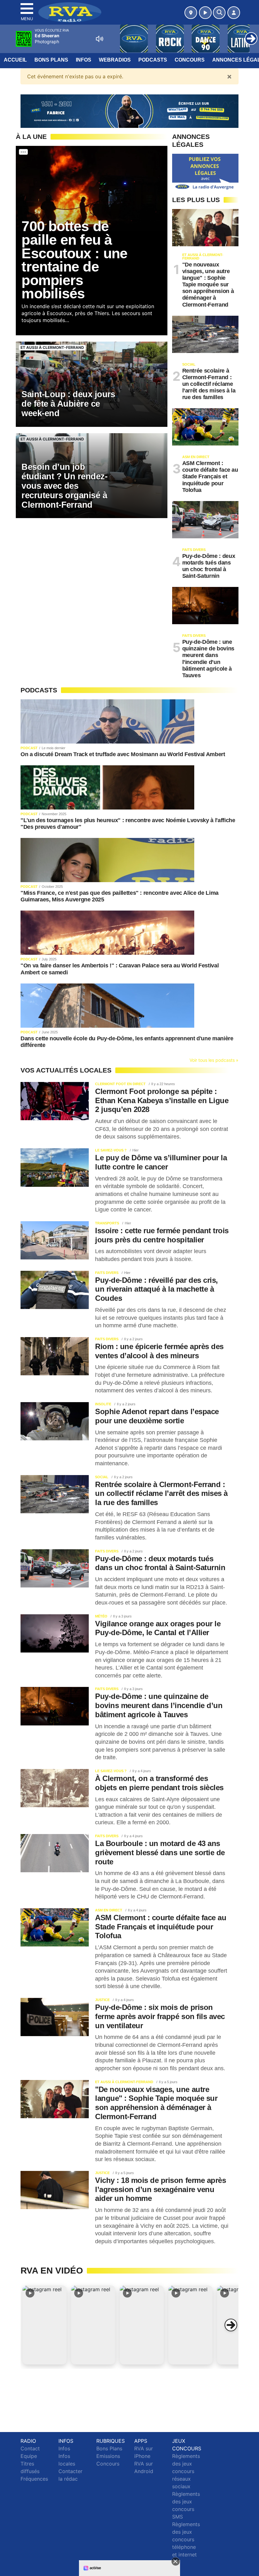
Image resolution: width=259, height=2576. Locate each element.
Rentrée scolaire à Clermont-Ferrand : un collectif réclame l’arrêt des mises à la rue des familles (209, 384)
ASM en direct (196, 457)
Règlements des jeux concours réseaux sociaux (186, 2471)
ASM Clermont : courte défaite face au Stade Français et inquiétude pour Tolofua (210, 476)
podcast (29, 748)
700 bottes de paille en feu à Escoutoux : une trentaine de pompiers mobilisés (74, 260)
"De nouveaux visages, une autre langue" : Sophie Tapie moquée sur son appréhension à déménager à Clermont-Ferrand (208, 285)
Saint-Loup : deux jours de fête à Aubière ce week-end (68, 404)
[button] (45, 2325)
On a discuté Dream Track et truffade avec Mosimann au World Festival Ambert (123, 754)
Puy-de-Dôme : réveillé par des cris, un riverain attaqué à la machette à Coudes (157, 1289)
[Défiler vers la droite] (231, 2325)
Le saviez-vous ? (111, 1150)
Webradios (115, 60)
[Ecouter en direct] (205, 13)
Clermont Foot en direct (120, 1084)
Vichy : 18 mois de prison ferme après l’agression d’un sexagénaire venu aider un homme (160, 2189)
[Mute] (99, 39)
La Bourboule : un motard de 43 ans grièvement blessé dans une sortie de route (160, 1853)
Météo (101, 1616)
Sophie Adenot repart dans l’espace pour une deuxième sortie (157, 1416)
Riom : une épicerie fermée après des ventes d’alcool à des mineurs (159, 1351)
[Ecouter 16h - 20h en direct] (129, 111)
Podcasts (153, 60)
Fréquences (34, 2479)
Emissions (108, 2456)
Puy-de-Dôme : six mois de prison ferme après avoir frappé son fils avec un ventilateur (160, 2016)
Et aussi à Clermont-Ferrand (52, 347)
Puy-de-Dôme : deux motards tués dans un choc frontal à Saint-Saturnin (209, 566)
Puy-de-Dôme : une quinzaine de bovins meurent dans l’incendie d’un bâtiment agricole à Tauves (208, 659)
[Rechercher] (219, 13)
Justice (102, 2000)
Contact (30, 2448)
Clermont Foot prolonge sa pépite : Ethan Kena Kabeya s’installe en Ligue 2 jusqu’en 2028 (162, 1100)
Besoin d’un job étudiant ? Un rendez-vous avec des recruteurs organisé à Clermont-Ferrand (64, 486)
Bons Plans (51, 60)
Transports (107, 1223)
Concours (190, 60)
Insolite (103, 1404)
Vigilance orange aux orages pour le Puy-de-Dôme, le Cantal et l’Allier (158, 1628)
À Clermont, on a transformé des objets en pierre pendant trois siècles (159, 1783)
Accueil (15, 60)
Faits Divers (194, 550)
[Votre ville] (191, 13)
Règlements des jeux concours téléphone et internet (186, 2539)
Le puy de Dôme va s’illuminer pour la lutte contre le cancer (161, 1162)
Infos (84, 60)
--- (23, 152)
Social (189, 364)
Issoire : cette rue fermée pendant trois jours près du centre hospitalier (162, 1235)
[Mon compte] (234, 13)
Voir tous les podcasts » (214, 1060)
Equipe (29, 2456)
